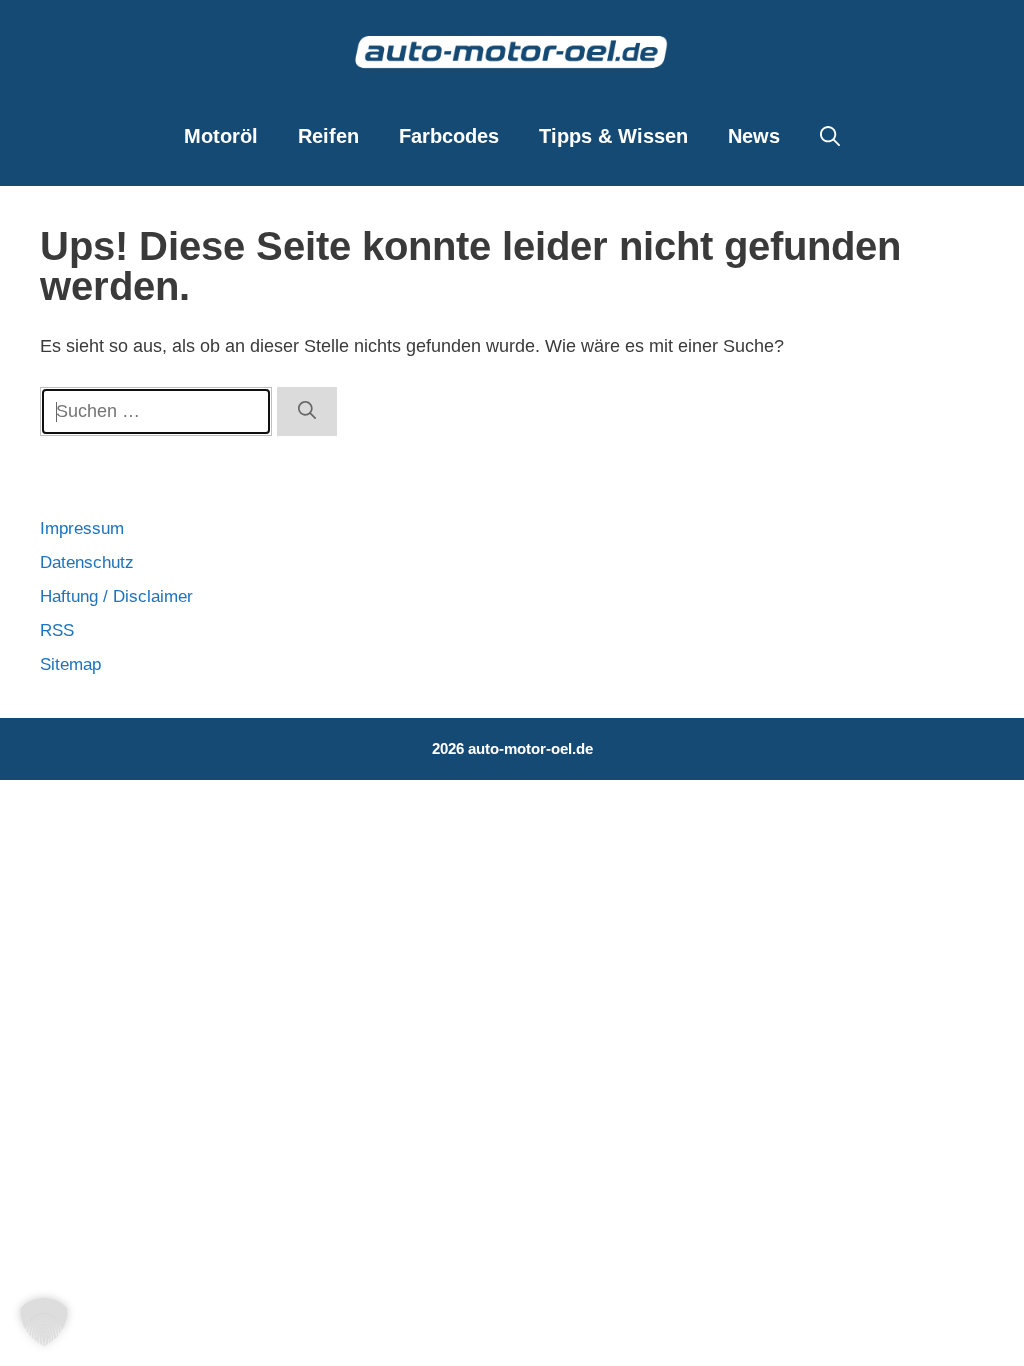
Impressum (82, 528)
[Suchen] (307, 411)
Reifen (328, 136)
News (754, 136)
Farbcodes (449, 136)
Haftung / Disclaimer (116, 596)
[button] (830, 136)
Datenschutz (87, 562)
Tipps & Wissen (613, 136)
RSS (57, 630)
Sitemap (70, 664)
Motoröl (221, 136)
